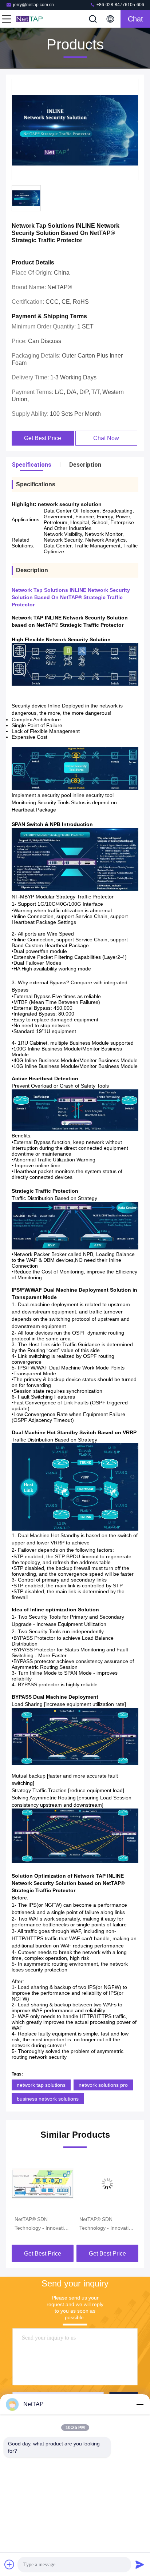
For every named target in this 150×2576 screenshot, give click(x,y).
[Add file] (9, 2564)
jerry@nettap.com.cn (33, 5)
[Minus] (140, 2404)
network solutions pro (103, 2085)
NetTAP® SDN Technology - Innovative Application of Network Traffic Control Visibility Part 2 (42, 2224)
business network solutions (48, 2099)
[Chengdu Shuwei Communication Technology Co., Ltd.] (31, 19)
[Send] (140, 2564)
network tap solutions (41, 2085)
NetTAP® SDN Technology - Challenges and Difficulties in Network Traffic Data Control (104, 2224)
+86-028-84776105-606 (120, 5)
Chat (135, 19)
